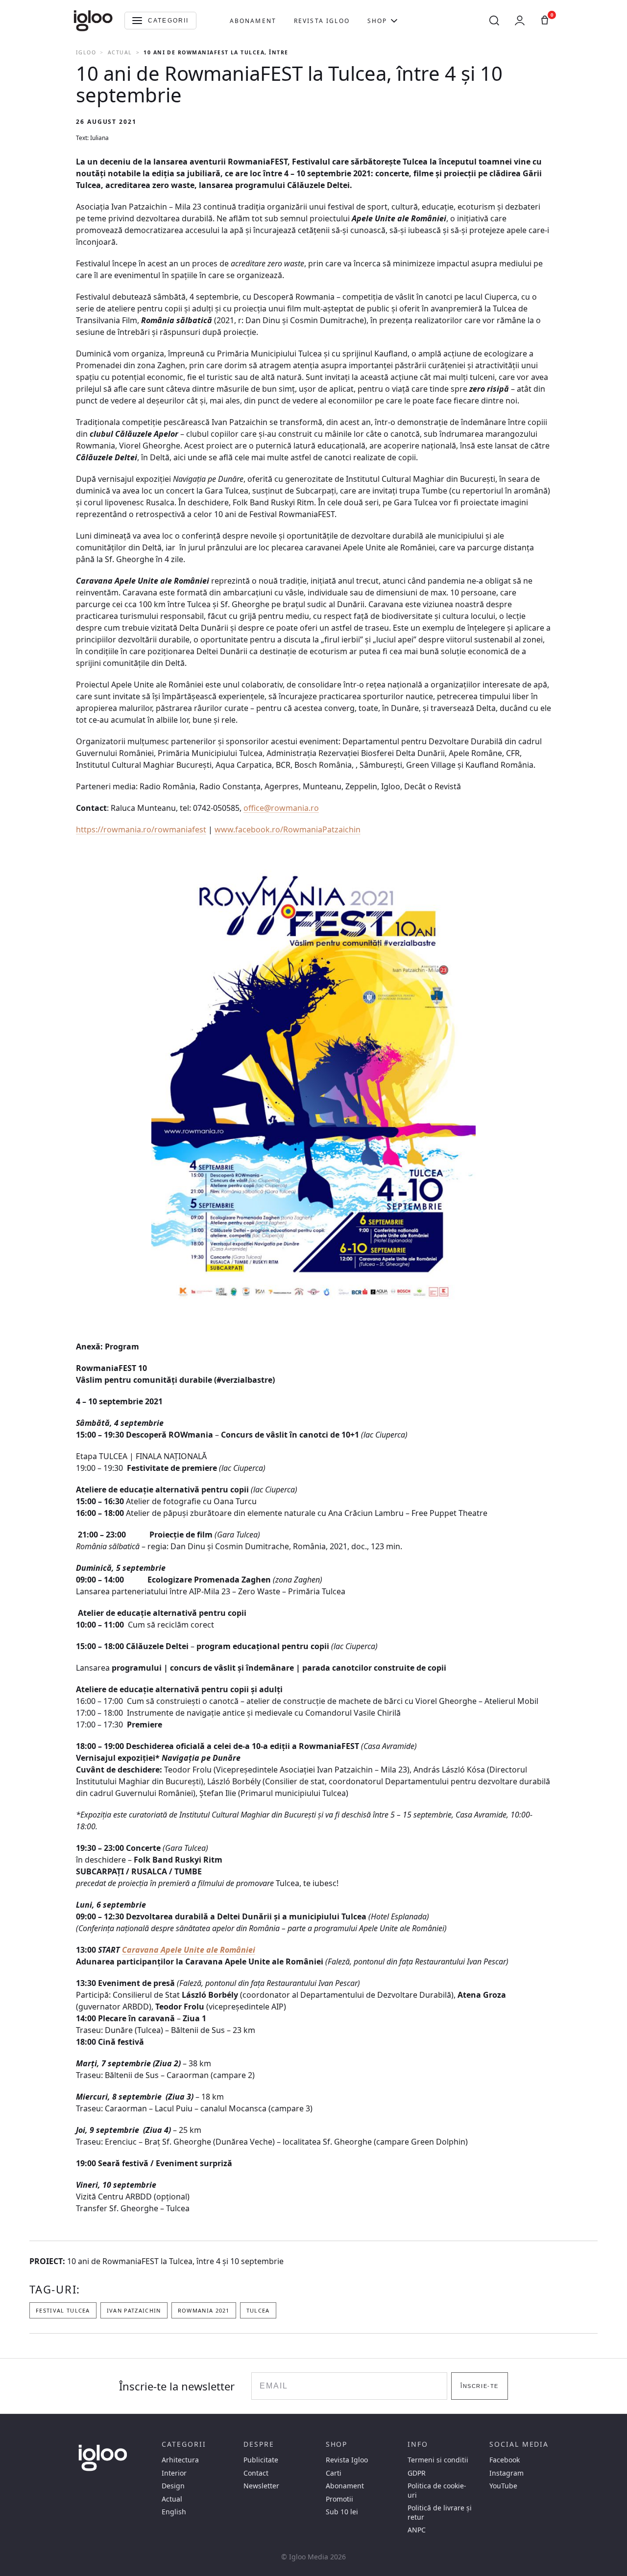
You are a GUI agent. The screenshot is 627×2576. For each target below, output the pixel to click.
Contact (256, 2473)
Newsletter (261, 2486)
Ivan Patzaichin (134, 2310)
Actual (120, 52)
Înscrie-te (479, 2386)
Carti (334, 2473)
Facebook (505, 2460)
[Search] (494, 21)
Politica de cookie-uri (437, 2490)
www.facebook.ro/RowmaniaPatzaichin (288, 829)
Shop (377, 21)
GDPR (417, 2473)
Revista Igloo (322, 21)
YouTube (503, 2486)
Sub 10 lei (342, 2512)
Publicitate (261, 2460)
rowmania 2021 (204, 2310)
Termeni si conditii (438, 2460)
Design (173, 2486)
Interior (174, 2473)
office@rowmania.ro (281, 808)
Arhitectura (180, 2460)
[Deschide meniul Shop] (394, 21)
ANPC (417, 2530)
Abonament (253, 21)
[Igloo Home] (93, 21)
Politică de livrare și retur (440, 2512)
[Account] (520, 21)
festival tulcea (63, 2310)
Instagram (506, 2473)
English (174, 2512)
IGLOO (86, 52)
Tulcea (258, 2310)
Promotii (339, 2499)
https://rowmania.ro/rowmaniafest (141, 829)
